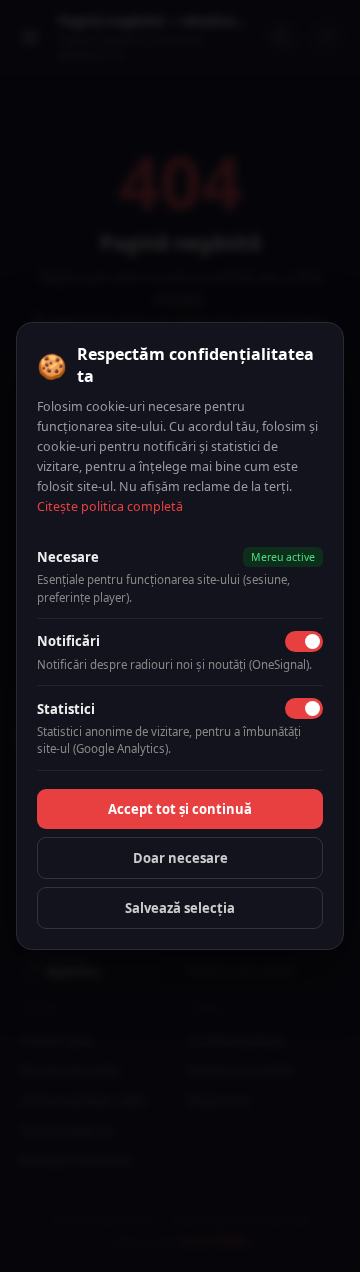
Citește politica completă (110, 506)
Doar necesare (180, 858)
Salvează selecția (180, 908)
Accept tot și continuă (180, 809)
